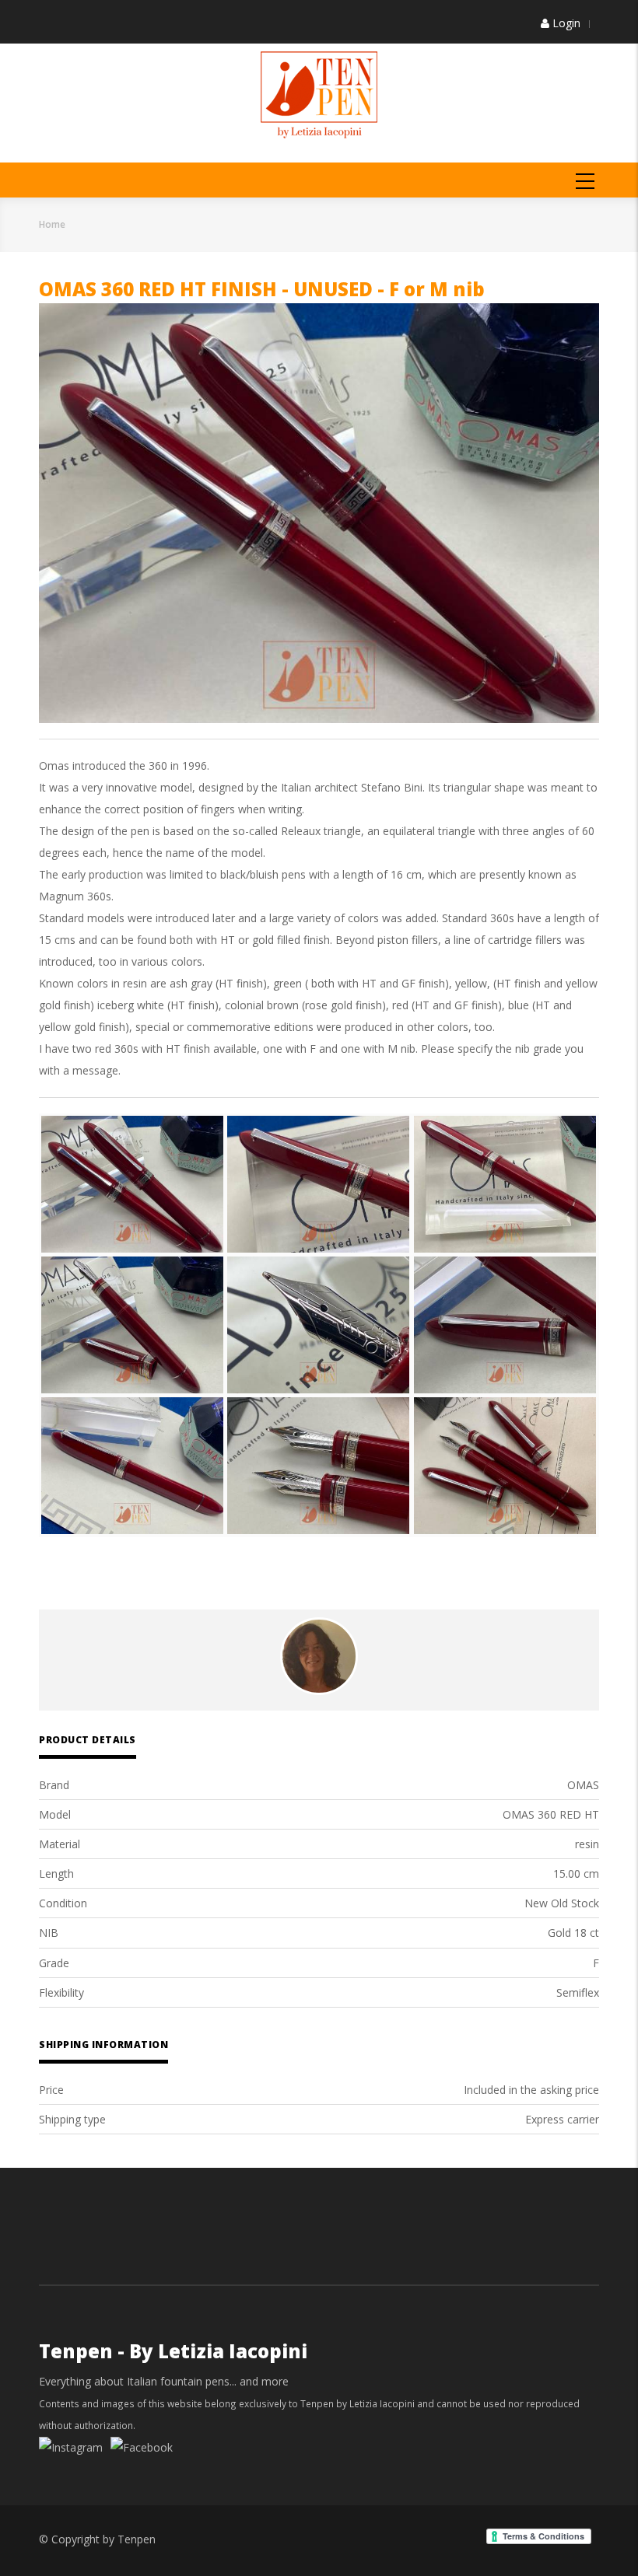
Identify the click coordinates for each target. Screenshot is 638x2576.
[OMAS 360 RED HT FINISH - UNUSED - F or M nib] (132, 1184)
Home (52, 224)
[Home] (319, 94)
